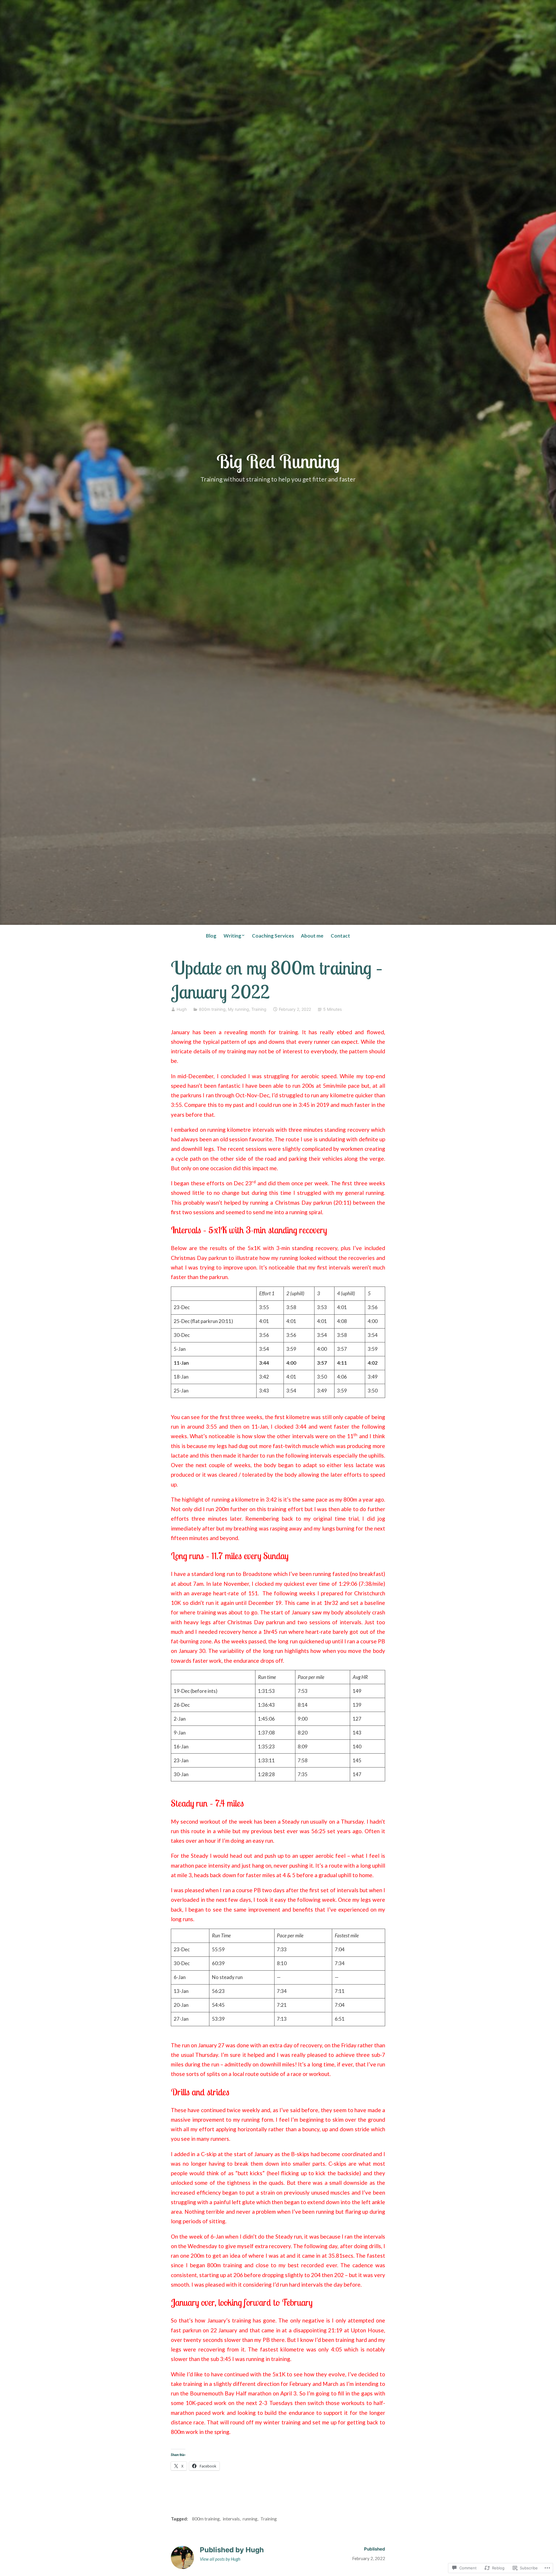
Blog (211, 936)
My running (238, 1009)
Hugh (182, 1009)
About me (312, 936)
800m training (212, 1009)
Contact (340, 936)
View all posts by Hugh (220, 2559)
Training (259, 1009)
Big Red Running (278, 461)
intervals (231, 2519)
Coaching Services (273, 936)
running (250, 2519)
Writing (232, 936)
